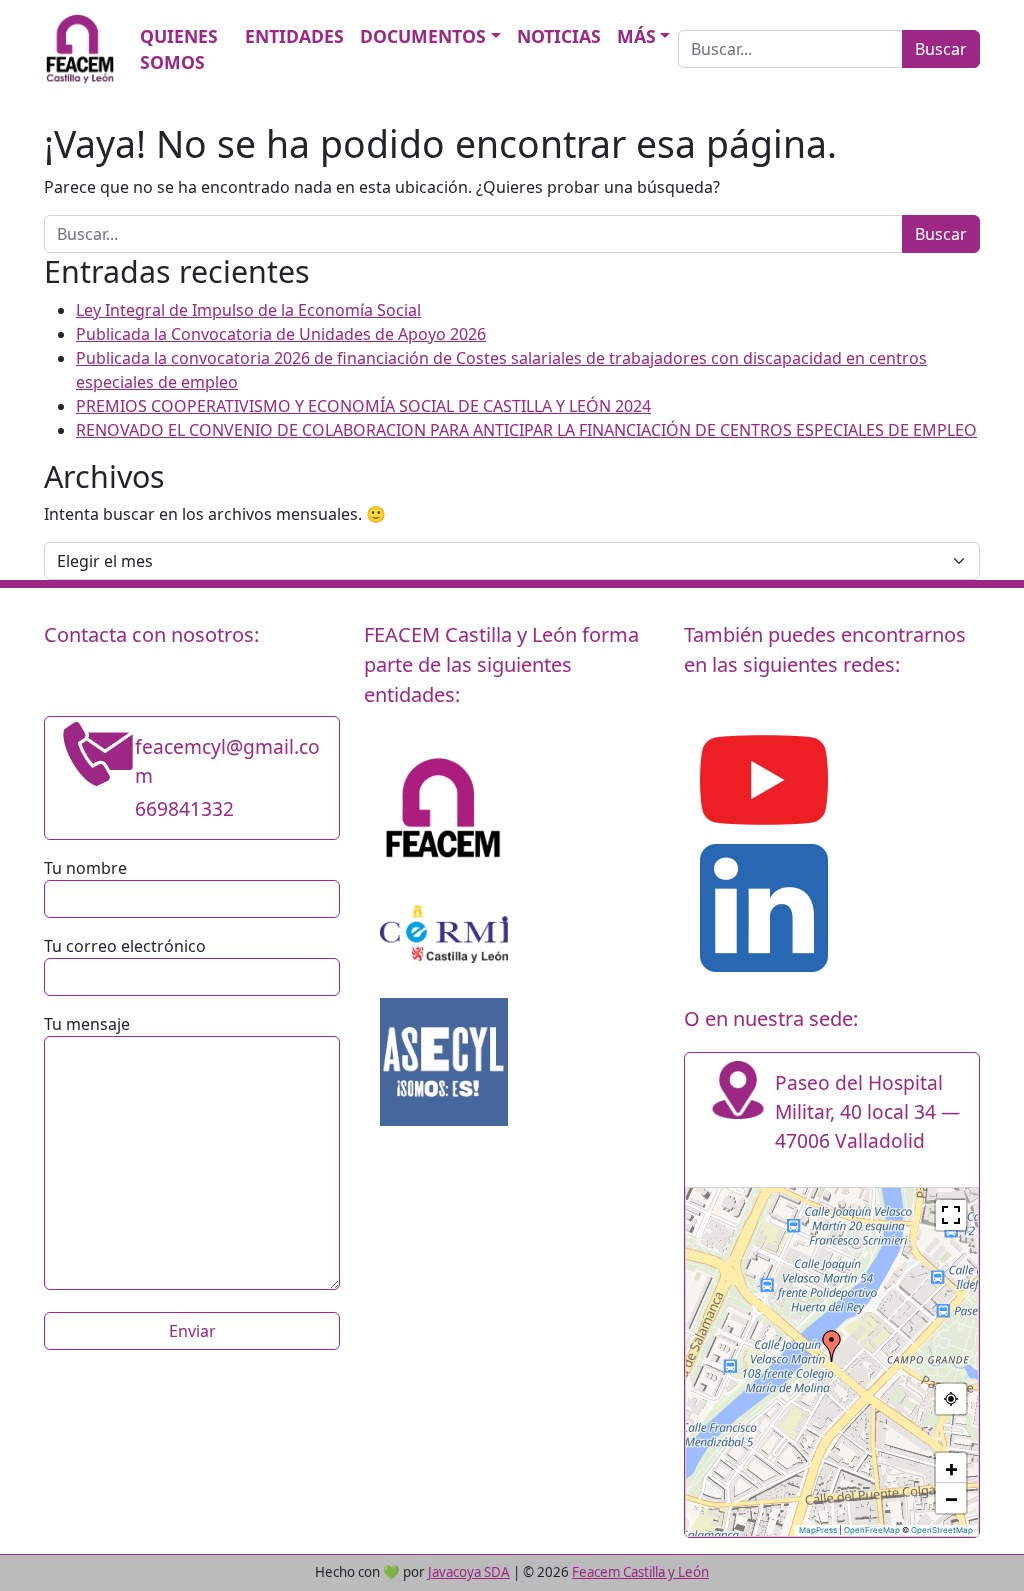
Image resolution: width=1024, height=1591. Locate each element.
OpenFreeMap (872, 1530)
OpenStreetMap (942, 1530)
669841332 (184, 808)
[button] (832, 1346)
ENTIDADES (294, 36)
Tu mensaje (87, 1024)
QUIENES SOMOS (179, 49)
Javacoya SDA (469, 1572)
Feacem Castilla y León (640, 1572)
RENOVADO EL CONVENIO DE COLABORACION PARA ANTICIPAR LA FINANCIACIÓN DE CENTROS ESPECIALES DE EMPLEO (526, 430)
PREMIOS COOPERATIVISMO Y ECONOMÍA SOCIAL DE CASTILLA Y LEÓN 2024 (363, 406)
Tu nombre (85, 868)
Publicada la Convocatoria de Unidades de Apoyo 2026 (281, 334)
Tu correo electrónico (125, 946)
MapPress (818, 1530)
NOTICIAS (559, 36)
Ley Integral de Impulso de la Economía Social (248, 310)
